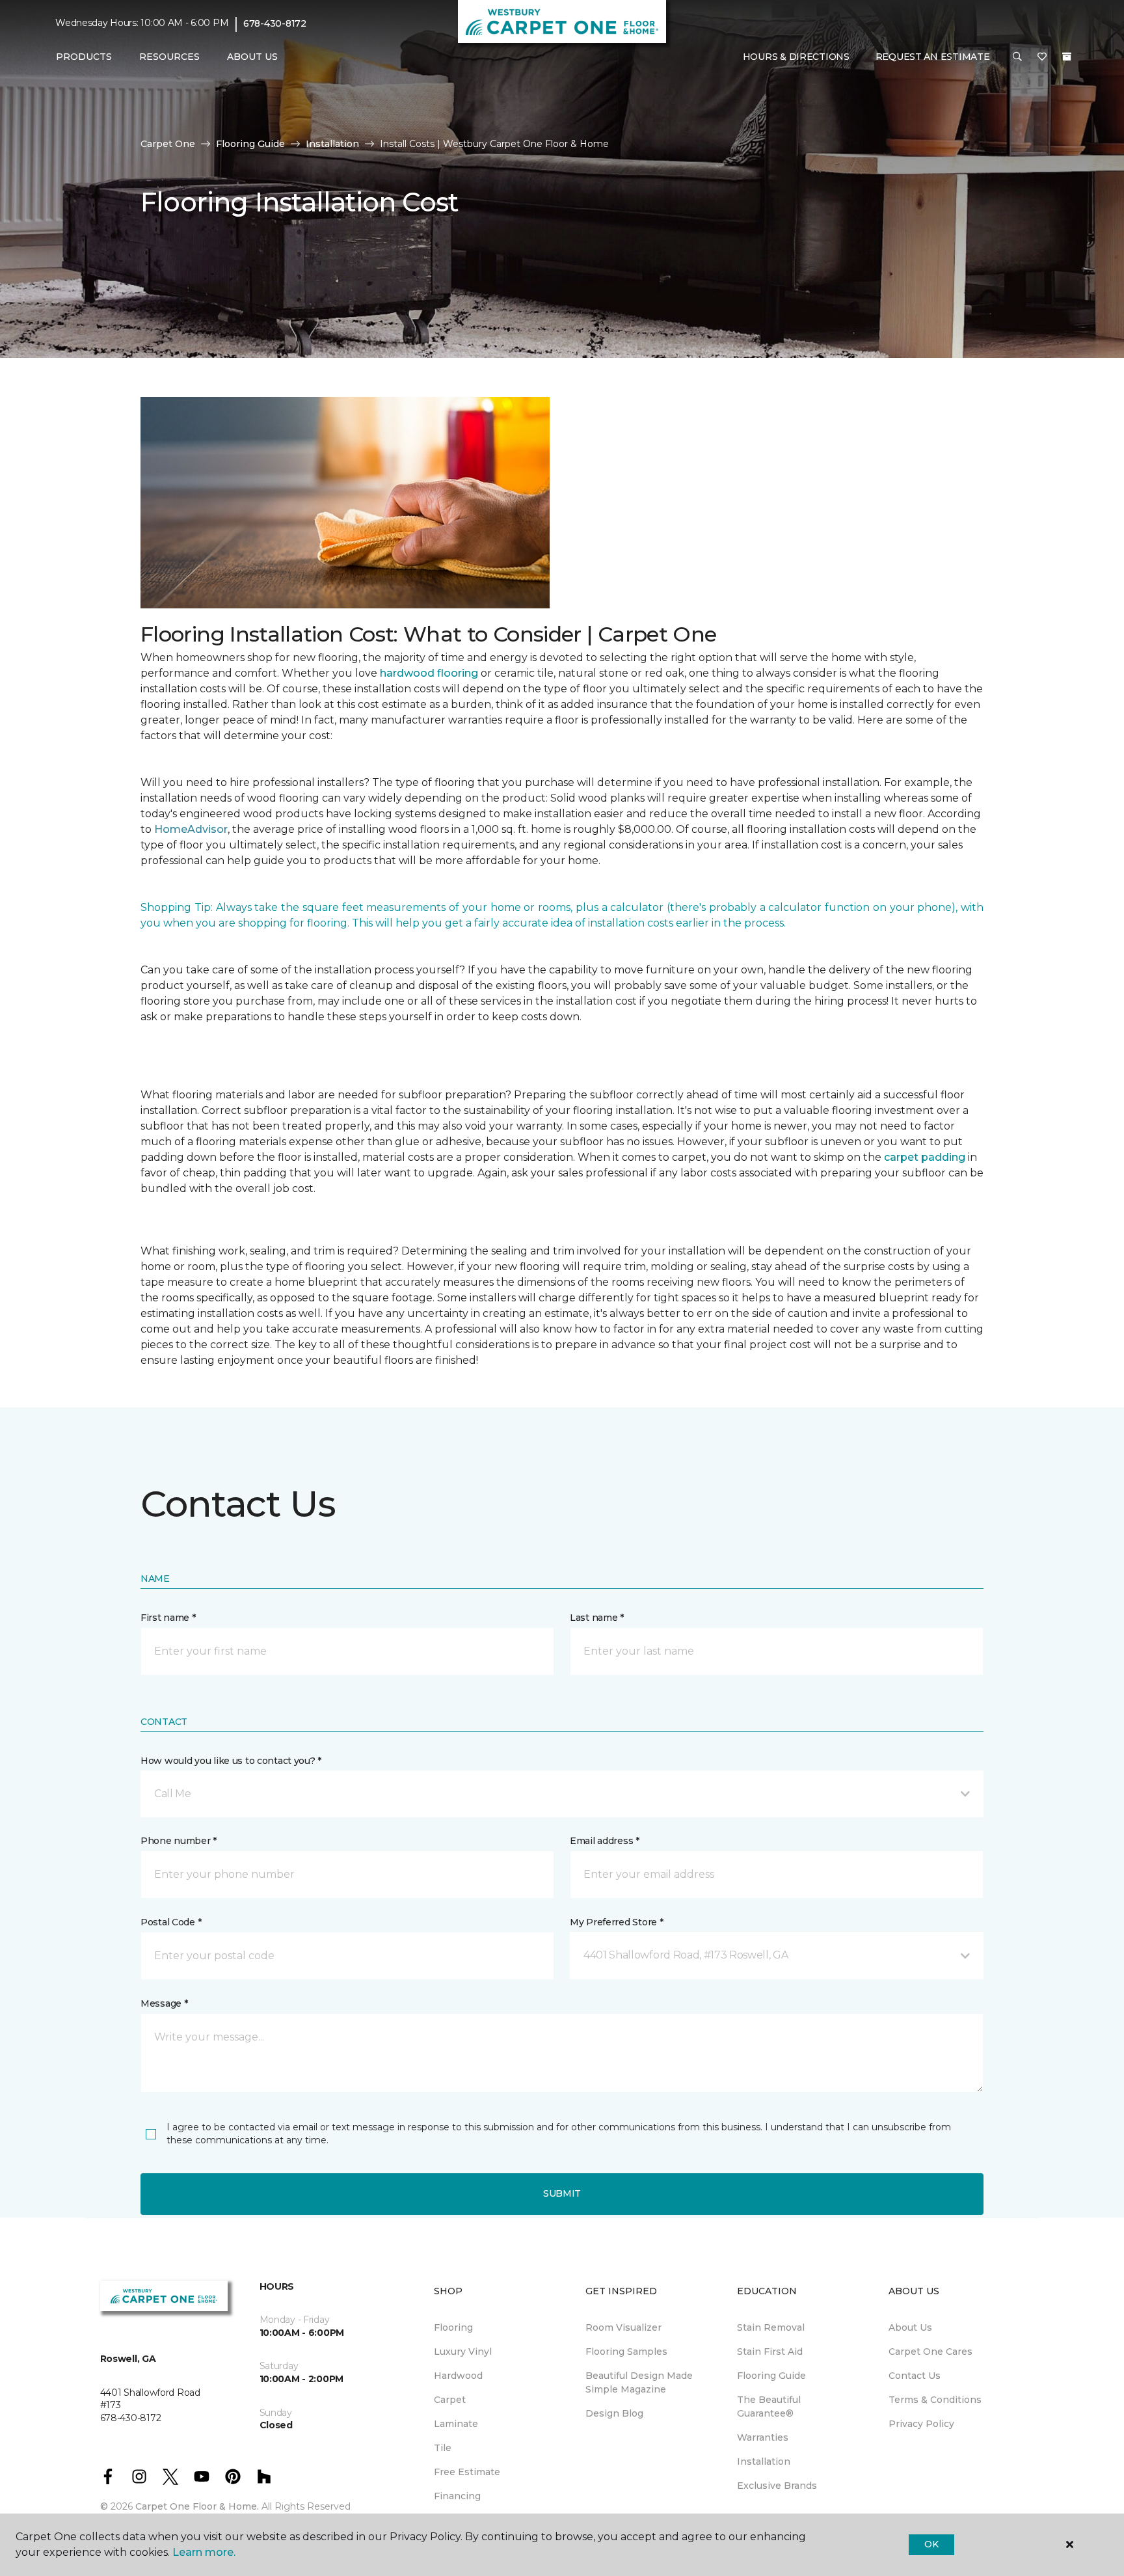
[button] (1017, 57)
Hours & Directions (796, 57)
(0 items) (1067, 57)
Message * (164, 2003)
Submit (562, 2193)
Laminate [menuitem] (456, 2424)
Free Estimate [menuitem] (467, 2472)
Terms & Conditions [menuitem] (935, 2400)
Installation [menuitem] (764, 2461)
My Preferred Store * (616, 1922)
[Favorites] (1042, 57)
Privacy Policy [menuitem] (921, 2424)
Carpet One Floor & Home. (197, 2506)
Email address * (605, 1841)
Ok (931, 2544)
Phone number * (179, 1841)
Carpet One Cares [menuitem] (930, 2352)
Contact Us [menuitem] (915, 2376)
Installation (332, 144)
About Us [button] (252, 57)
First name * (168, 1618)
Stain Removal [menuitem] (771, 2327)
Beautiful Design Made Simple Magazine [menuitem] (639, 2382)
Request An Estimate (933, 57)
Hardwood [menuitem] (458, 2376)
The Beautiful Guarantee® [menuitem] (769, 2407)
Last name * (597, 1618)
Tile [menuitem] (443, 2448)
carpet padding (925, 1157)
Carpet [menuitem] (450, 2400)
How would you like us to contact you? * (231, 1761)
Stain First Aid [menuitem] (770, 2352)
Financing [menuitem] (457, 2496)
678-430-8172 (275, 23)
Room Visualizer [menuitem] (623, 2327)
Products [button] (84, 57)
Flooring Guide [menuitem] (771, 2376)
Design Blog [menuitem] (614, 2413)
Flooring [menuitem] (453, 2327)
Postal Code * (171, 1922)
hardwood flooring (429, 673)
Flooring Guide (250, 144)
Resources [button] (169, 57)
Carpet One (168, 144)
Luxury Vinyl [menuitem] (463, 2352)
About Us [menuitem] (910, 2327)
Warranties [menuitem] (763, 2437)
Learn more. (204, 2552)
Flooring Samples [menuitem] (626, 2352)
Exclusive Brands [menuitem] (777, 2486)
